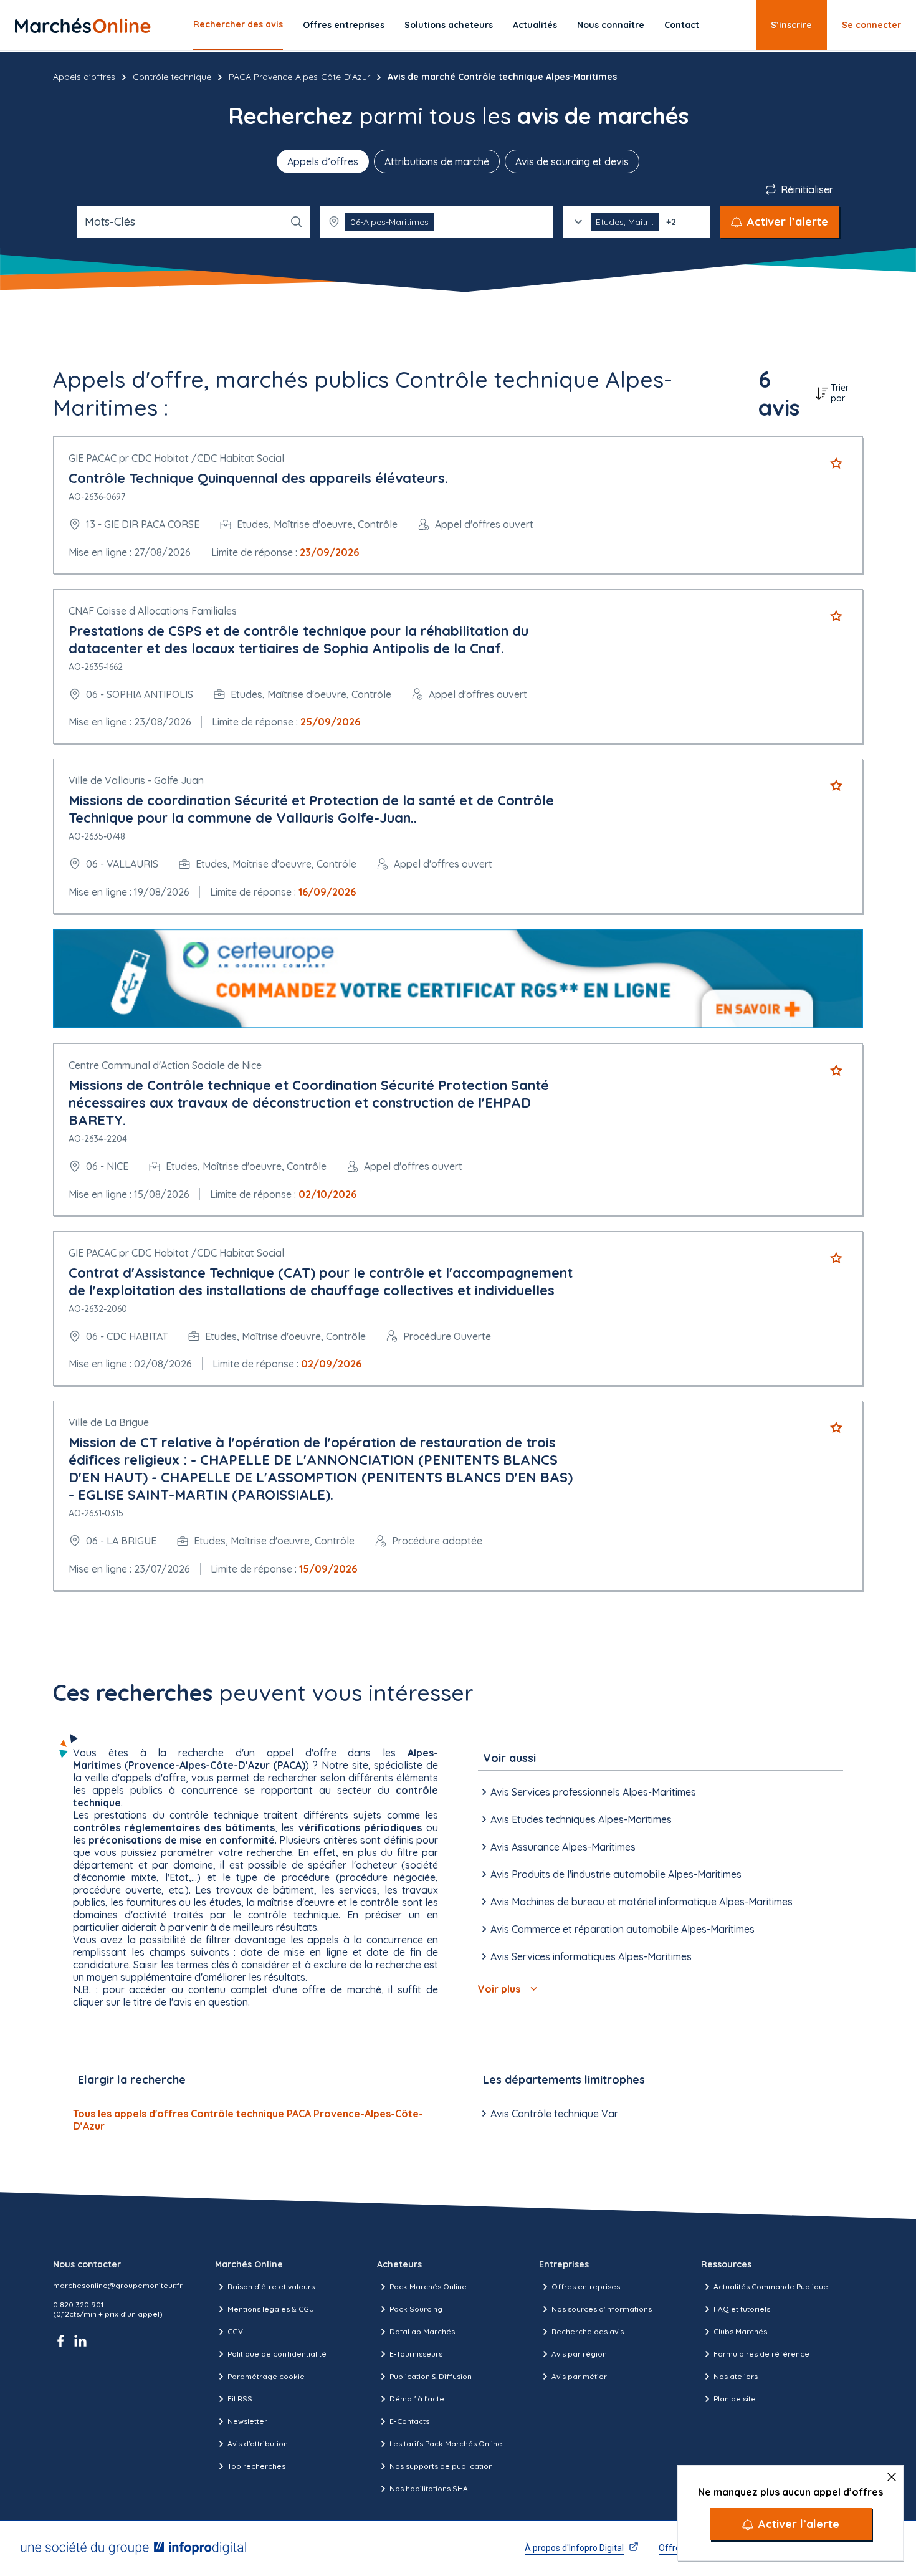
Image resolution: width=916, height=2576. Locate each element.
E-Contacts (409, 2421)
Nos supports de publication (441, 2466)
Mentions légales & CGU (271, 2309)
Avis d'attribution (258, 2444)
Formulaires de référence (761, 2354)
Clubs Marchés (740, 2331)
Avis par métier (579, 2376)
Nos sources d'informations (602, 2309)
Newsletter (247, 2421)
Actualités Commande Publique (771, 2286)
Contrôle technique (172, 77)
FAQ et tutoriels (742, 2309)
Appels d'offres (84, 77)
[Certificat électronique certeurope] (458, 979)
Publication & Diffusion (431, 2376)
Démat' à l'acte (417, 2399)
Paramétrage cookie (266, 2376)
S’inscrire (791, 25)
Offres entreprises (344, 25)
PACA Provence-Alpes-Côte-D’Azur (299, 77)
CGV (235, 2331)
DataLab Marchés (422, 2331)
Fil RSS (240, 2399)
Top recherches (256, 2466)
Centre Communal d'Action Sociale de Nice (165, 1065)
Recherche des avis (588, 2331)
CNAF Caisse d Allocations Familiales (153, 611)
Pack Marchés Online (428, 2286)
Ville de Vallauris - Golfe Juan (136, 780)
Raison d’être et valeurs (271, 2286)
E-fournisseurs (416, 2354)
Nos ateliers (736, 2376)
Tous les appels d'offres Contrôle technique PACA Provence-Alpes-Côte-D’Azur (248, 2120)
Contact (682, 25)
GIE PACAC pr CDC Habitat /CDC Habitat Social (176, 458)
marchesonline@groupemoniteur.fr (118, 2285)
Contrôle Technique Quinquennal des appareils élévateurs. (258, 478)
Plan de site (735, 2399)
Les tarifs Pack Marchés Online (446, 2444)
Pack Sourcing (416, 2309)
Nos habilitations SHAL (431, 2488)
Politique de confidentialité (277, 2354)
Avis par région (579, 2354)
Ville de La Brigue (109, 1422)
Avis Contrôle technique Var (554, 2114)
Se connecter (871, 25)
